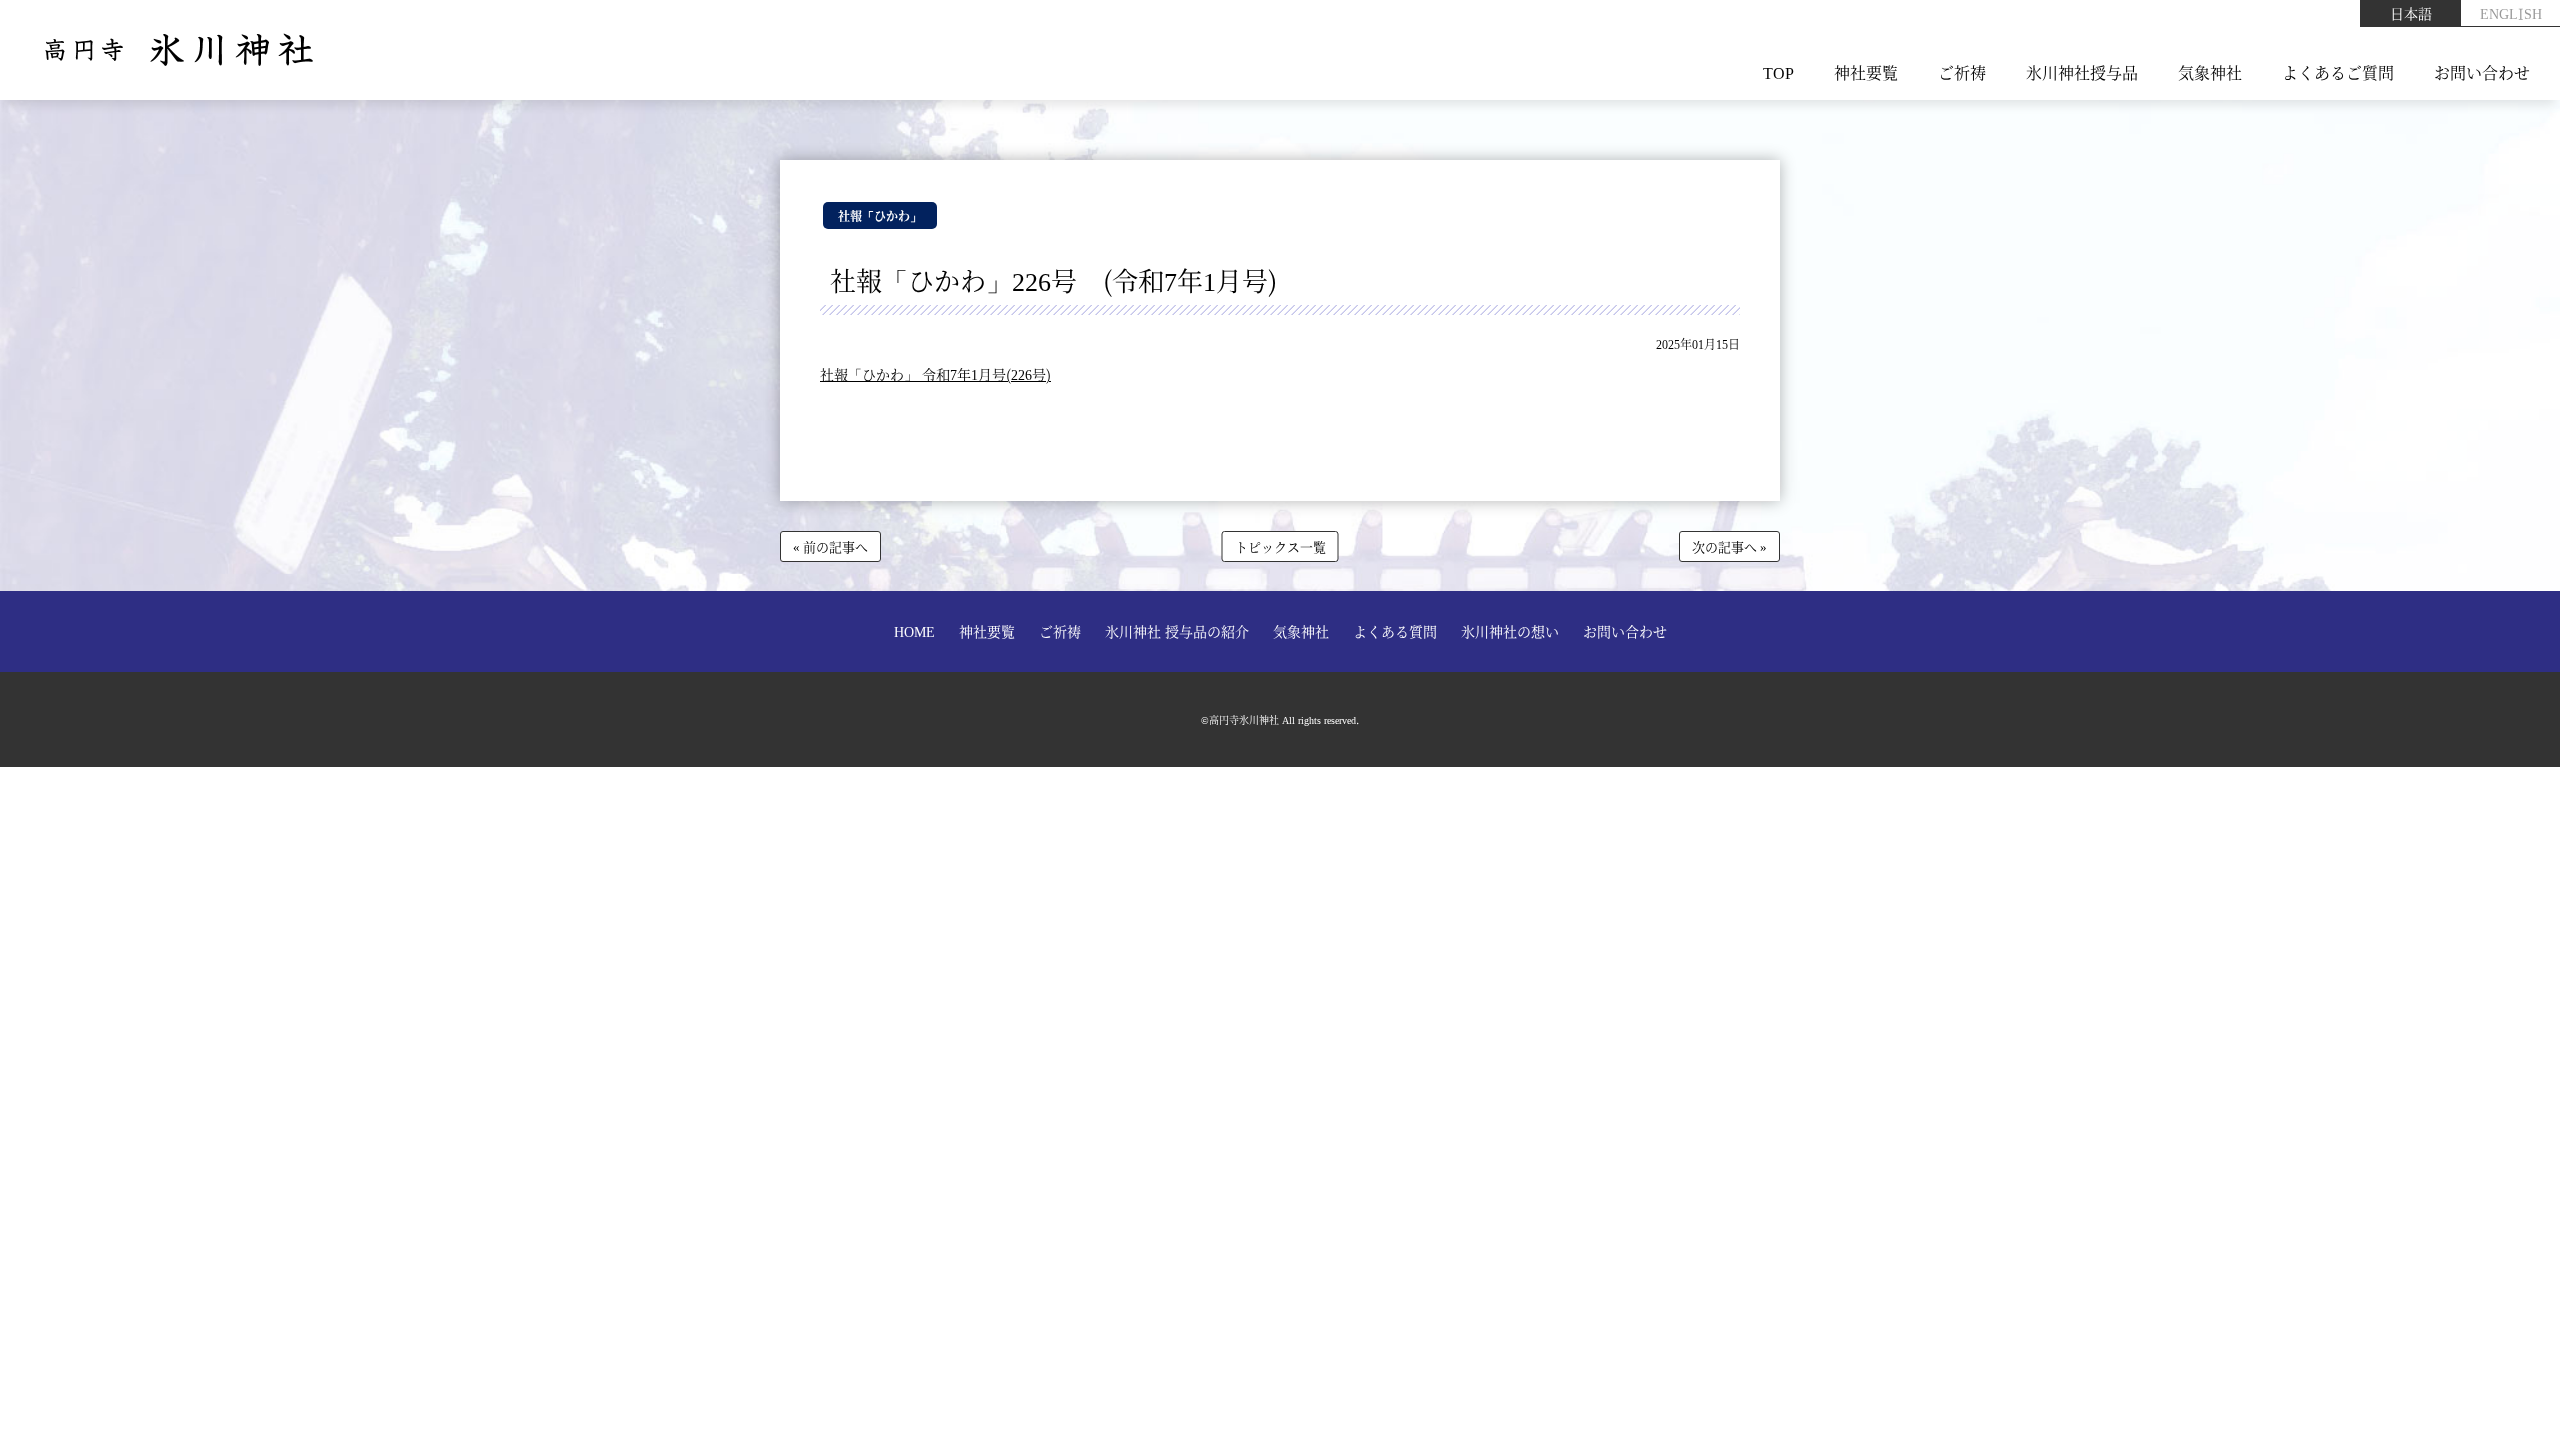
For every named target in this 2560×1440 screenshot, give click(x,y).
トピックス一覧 (1280, 546)
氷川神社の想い (1510, 631)
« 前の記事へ (830, 546)
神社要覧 (1866, 72)
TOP (1778, 72)
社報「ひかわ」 (880, 215)
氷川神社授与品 (2082, 72)
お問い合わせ (2482, 72)
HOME (914, 631)
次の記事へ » (1729, 546)
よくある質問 (1395, 631)
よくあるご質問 (2338, 72)
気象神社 (2210, 72)
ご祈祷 (1962, 72)
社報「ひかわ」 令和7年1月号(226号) (935, 374)
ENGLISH (2511, 13)
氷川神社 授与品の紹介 (1177, 631)
